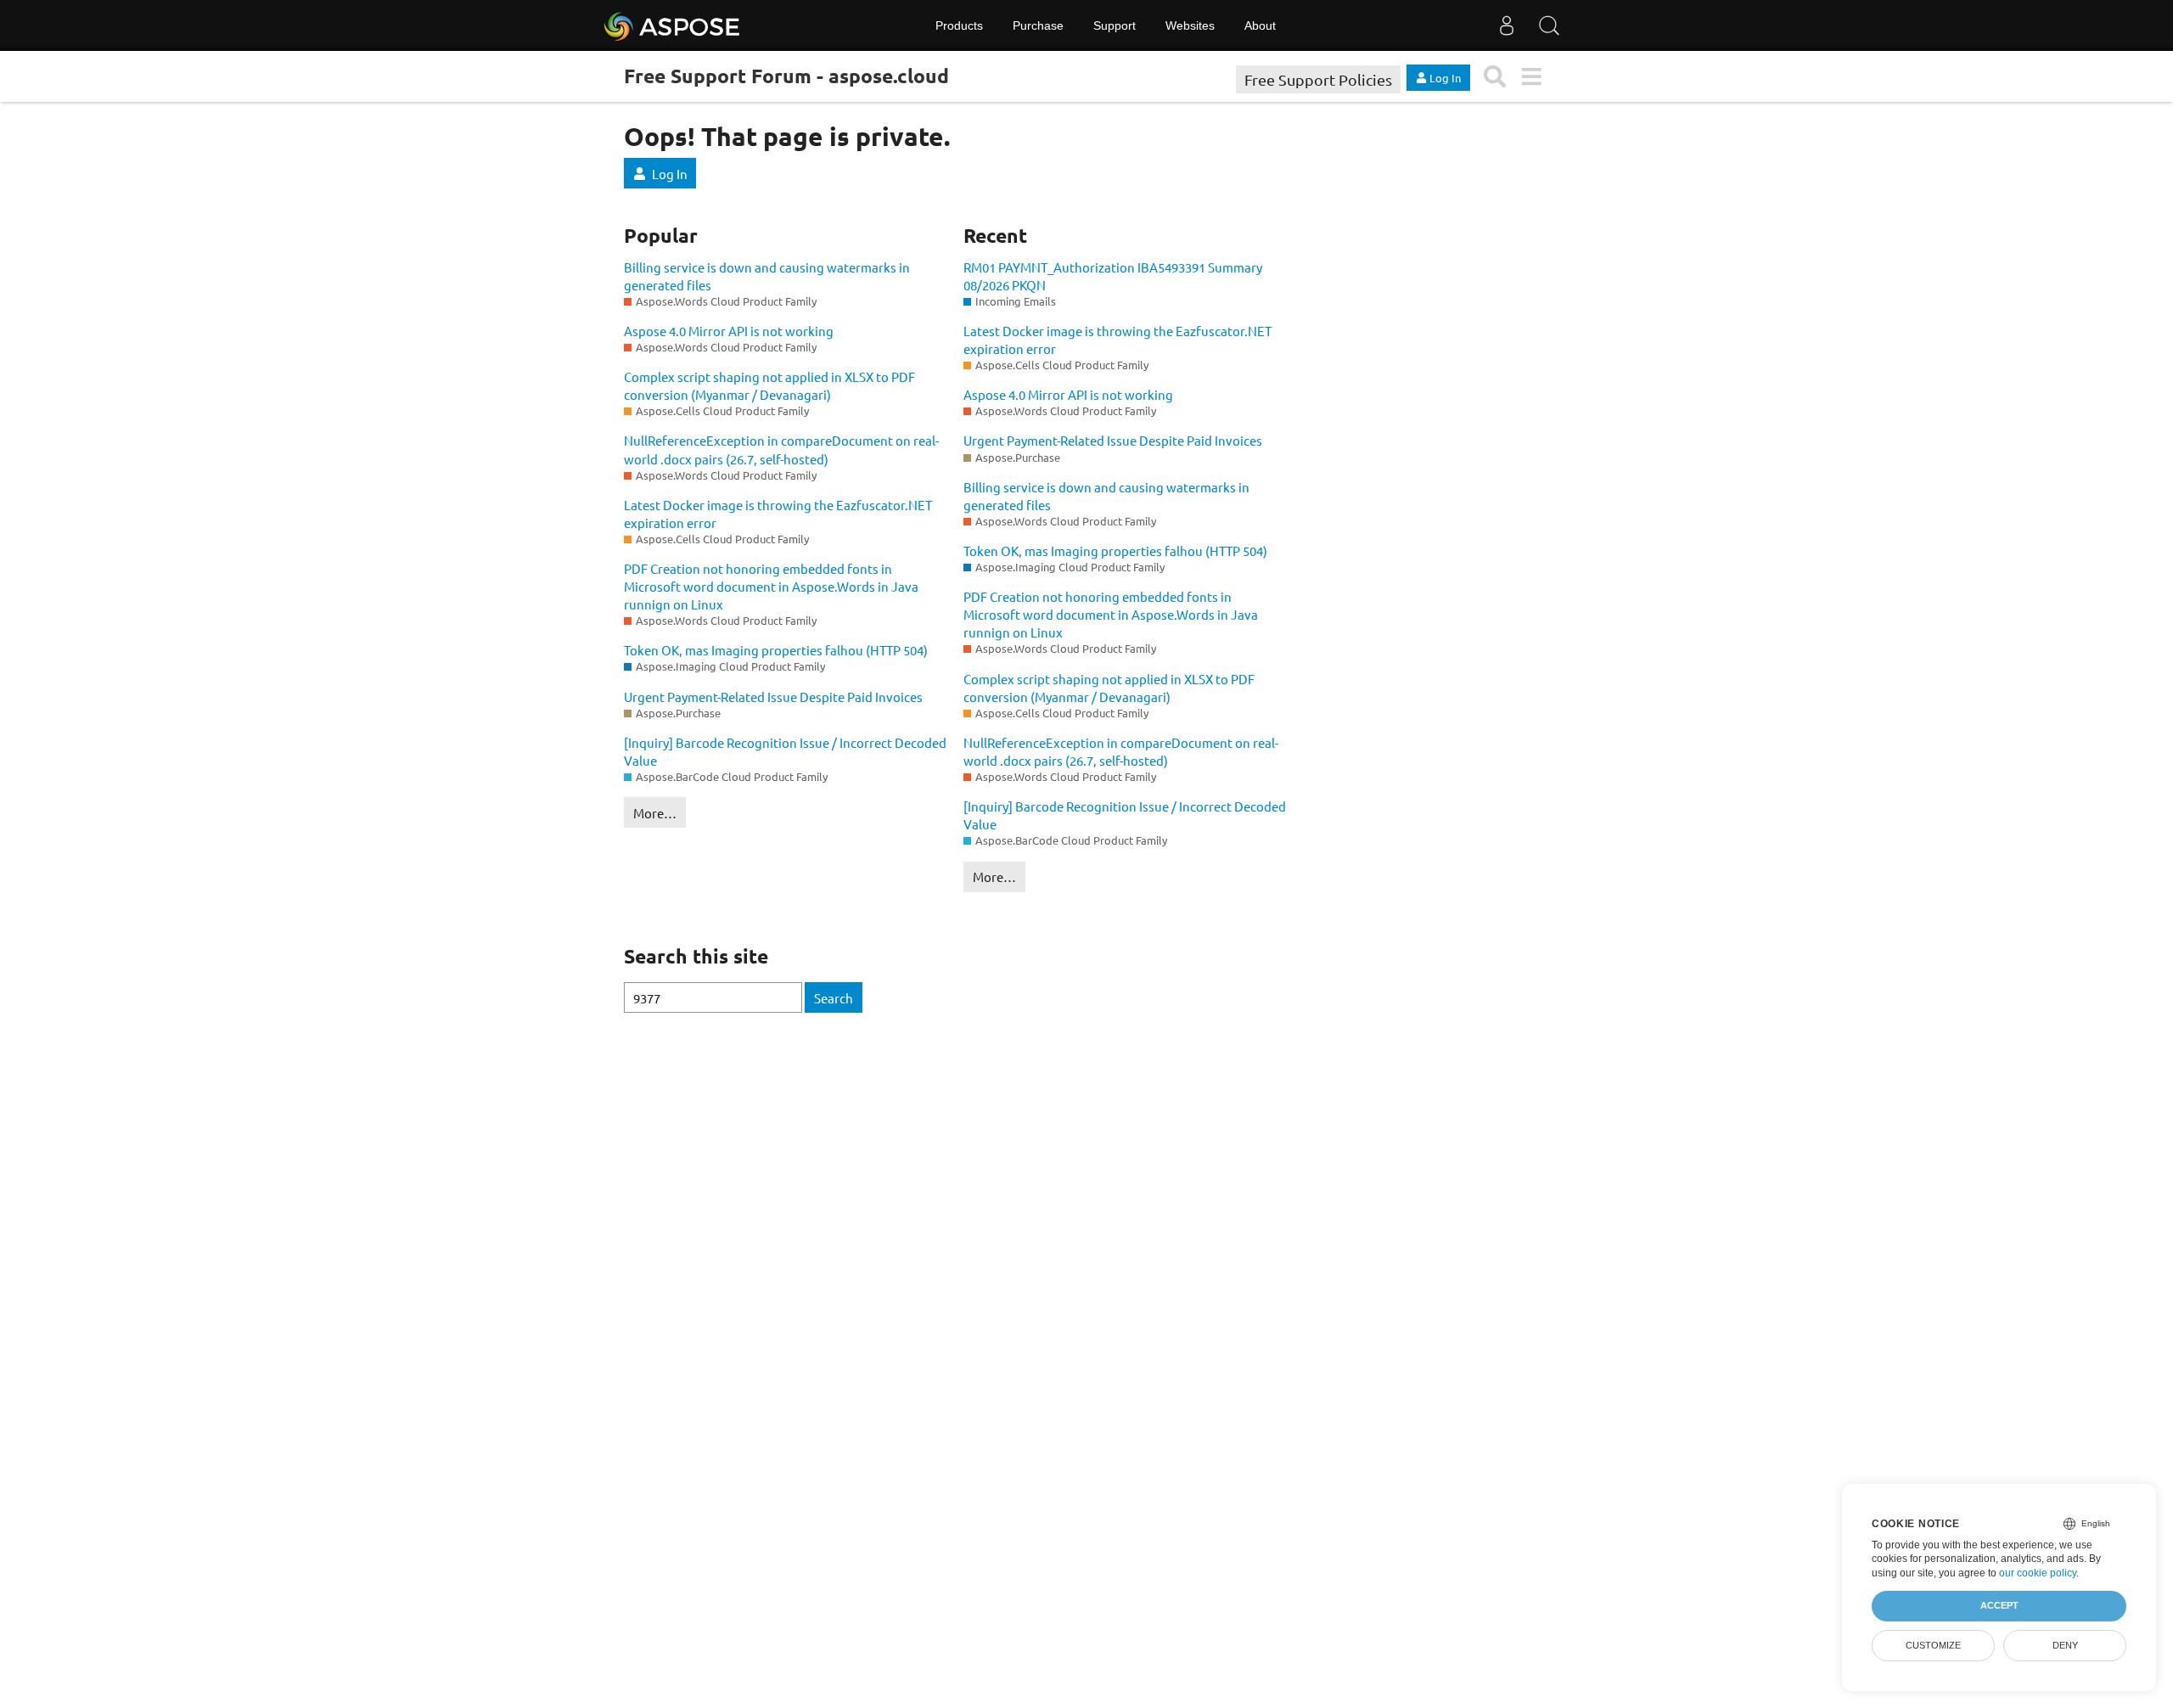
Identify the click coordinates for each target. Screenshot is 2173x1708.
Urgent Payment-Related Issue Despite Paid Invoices (773, 697)
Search (834, 998)
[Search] (1549, 25)
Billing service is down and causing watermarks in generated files (767, 276)
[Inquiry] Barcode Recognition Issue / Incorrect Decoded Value (785, 751)
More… (655, 813)
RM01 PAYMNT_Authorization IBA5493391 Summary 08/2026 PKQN (1113, 276)
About (1260, 25)
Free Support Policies (1318, 79)
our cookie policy (2038, 1573)
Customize (1933, 1645)
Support (1115, 25)
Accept (1999, 1605)
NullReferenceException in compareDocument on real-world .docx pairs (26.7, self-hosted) (781, 449)
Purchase (1038, 25)
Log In (670, 174)
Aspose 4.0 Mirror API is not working (729, 331)
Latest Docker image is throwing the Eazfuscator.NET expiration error (778, 514)
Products (959, 25)
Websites (1190, 25)
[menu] (1531, 77)
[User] (1507, 25)
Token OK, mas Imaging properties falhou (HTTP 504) (776, 650)
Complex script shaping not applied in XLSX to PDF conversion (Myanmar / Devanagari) (769, 385)
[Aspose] (673, 25)
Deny (2065, 1645)
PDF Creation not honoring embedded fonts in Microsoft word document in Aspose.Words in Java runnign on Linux (771, 586)
